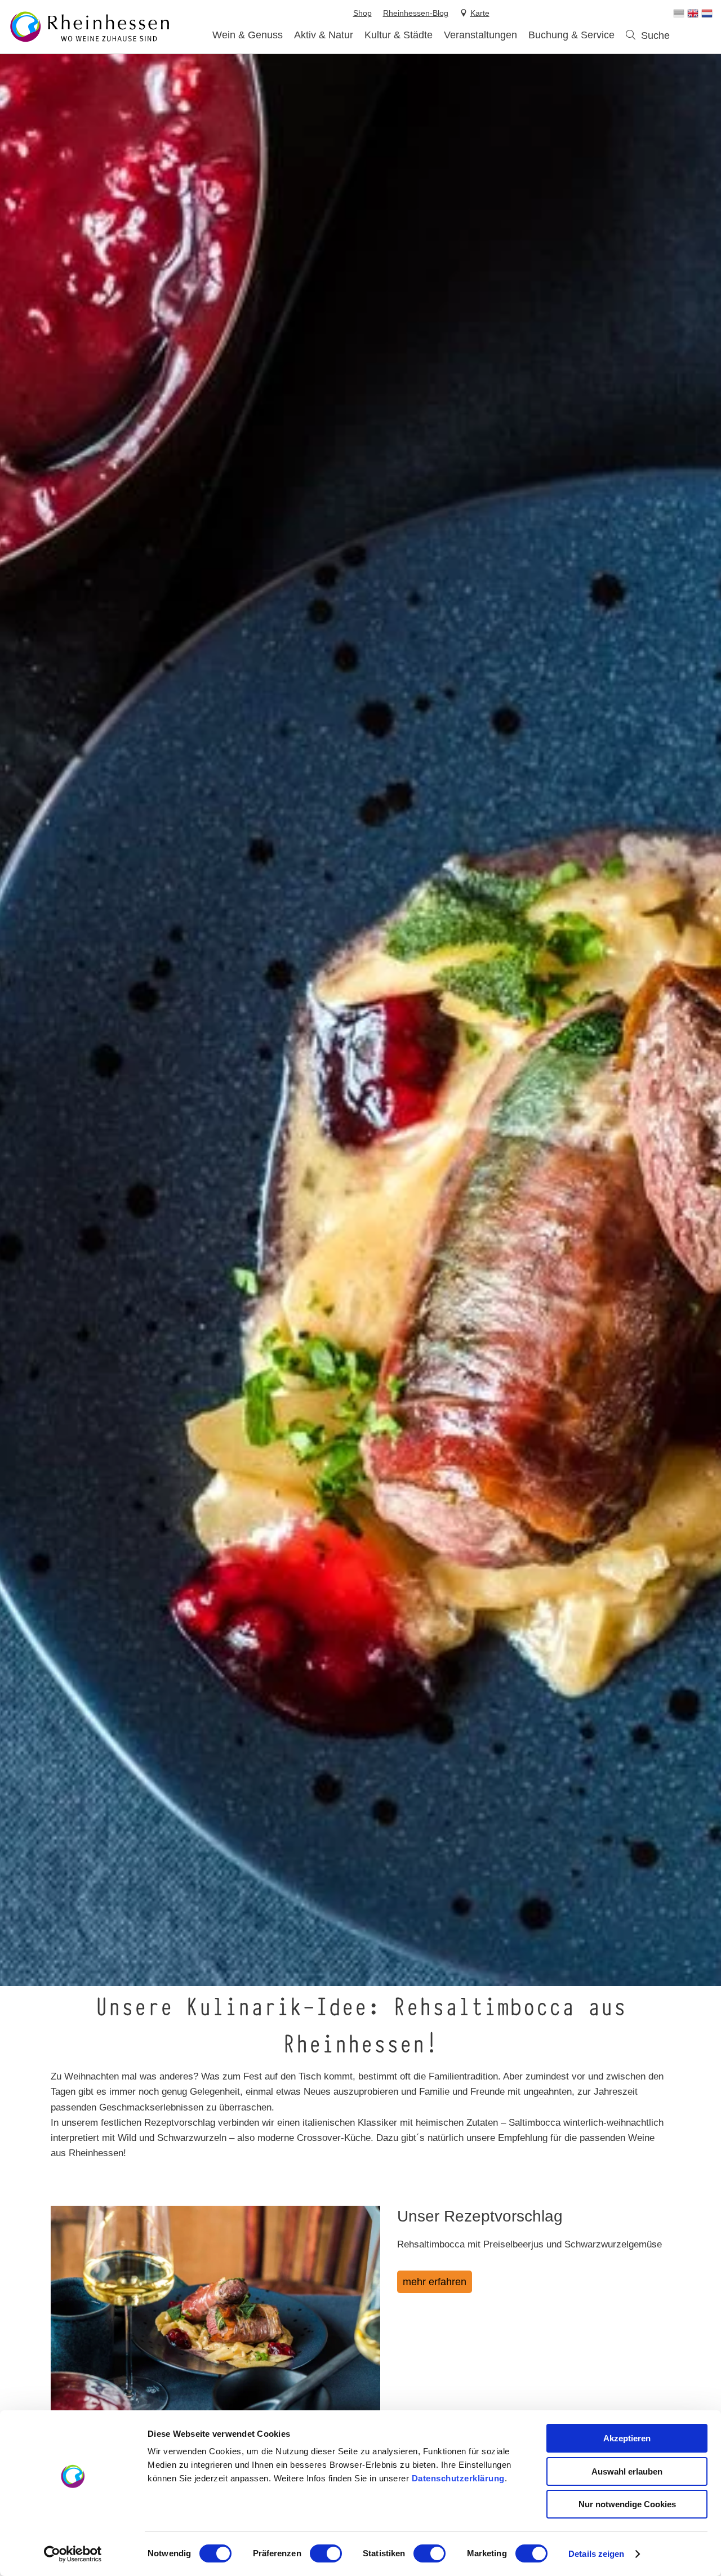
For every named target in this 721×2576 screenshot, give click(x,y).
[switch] (326, 2553)
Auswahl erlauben (627, 2471)
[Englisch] (693, 14)
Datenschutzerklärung (458, 2478)
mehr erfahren (435, 2282)
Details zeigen (596, 2554)
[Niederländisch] (707, 14)
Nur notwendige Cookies (627, 2504)
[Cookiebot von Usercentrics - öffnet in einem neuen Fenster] (73, 2554)
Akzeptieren (627, 2438)
